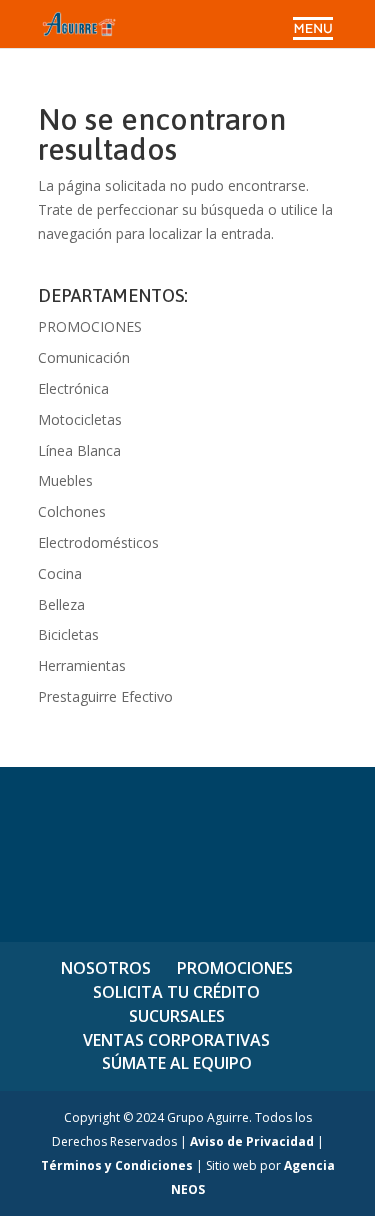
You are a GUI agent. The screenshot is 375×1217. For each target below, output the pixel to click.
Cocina (60, 573)
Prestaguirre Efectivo (105, 696)
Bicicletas (68, 634)
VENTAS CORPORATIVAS (176, 1040)
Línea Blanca (79, 450)
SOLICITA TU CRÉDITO (176, 992)
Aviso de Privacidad (252, 1141)
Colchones (72, 511)
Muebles (65, 480)
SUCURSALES (177, 1016)
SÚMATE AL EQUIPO (177, 1063)
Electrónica (73, 388)
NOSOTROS (106, 968)
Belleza (61, 604)
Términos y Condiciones (117, 1165)
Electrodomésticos (98, 542)
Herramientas (82, 665)
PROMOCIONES (90, 326)
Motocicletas (80, 419)
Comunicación (84, 357)
